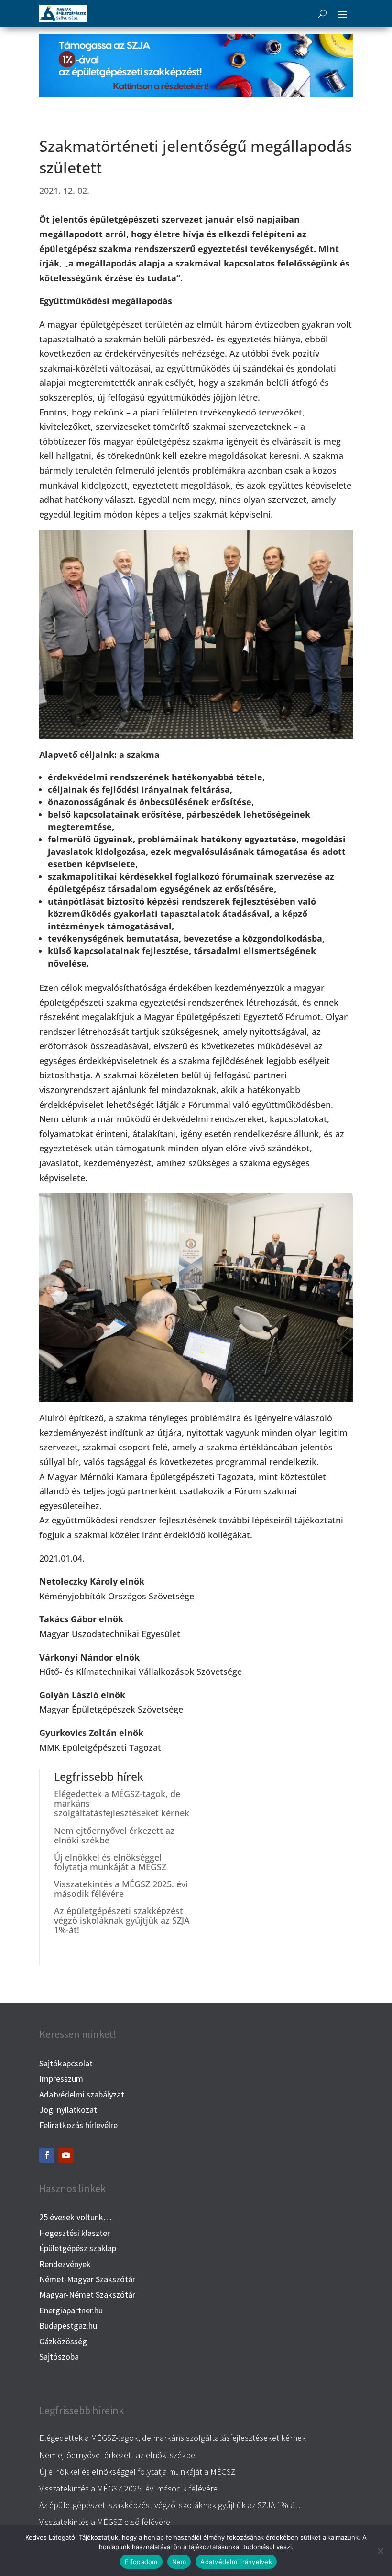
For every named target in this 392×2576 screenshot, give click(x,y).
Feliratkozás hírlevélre (78, 2125)
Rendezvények (65, 2264)
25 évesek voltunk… (76, 2217)
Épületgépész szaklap (78, 2248)
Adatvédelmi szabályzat (82, 2094)
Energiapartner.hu (71, 2310)
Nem (179, 2562)
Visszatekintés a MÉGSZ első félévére (105, 2522)
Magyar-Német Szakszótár (87, 2294)
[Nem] (380, 2551)
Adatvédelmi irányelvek (236, 2562)
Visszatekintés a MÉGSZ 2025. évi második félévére (121, 1889)
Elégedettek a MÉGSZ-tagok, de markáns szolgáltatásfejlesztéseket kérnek (173, 2438)
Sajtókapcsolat (66, 2063)
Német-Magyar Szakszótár (87, 2279)
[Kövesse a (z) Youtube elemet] (66, 2155)
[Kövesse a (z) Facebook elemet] (47, 2155)
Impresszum (61, 2079)
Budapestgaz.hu (68, 2326)
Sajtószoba (59, 2357)
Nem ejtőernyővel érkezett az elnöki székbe (114, 1835)
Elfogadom (141, 2562)
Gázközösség (63, 2341)
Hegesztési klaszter (75, 2233)
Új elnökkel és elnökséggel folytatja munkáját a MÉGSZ (110, 1862)
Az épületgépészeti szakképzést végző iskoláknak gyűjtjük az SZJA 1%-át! (122, 1920)
